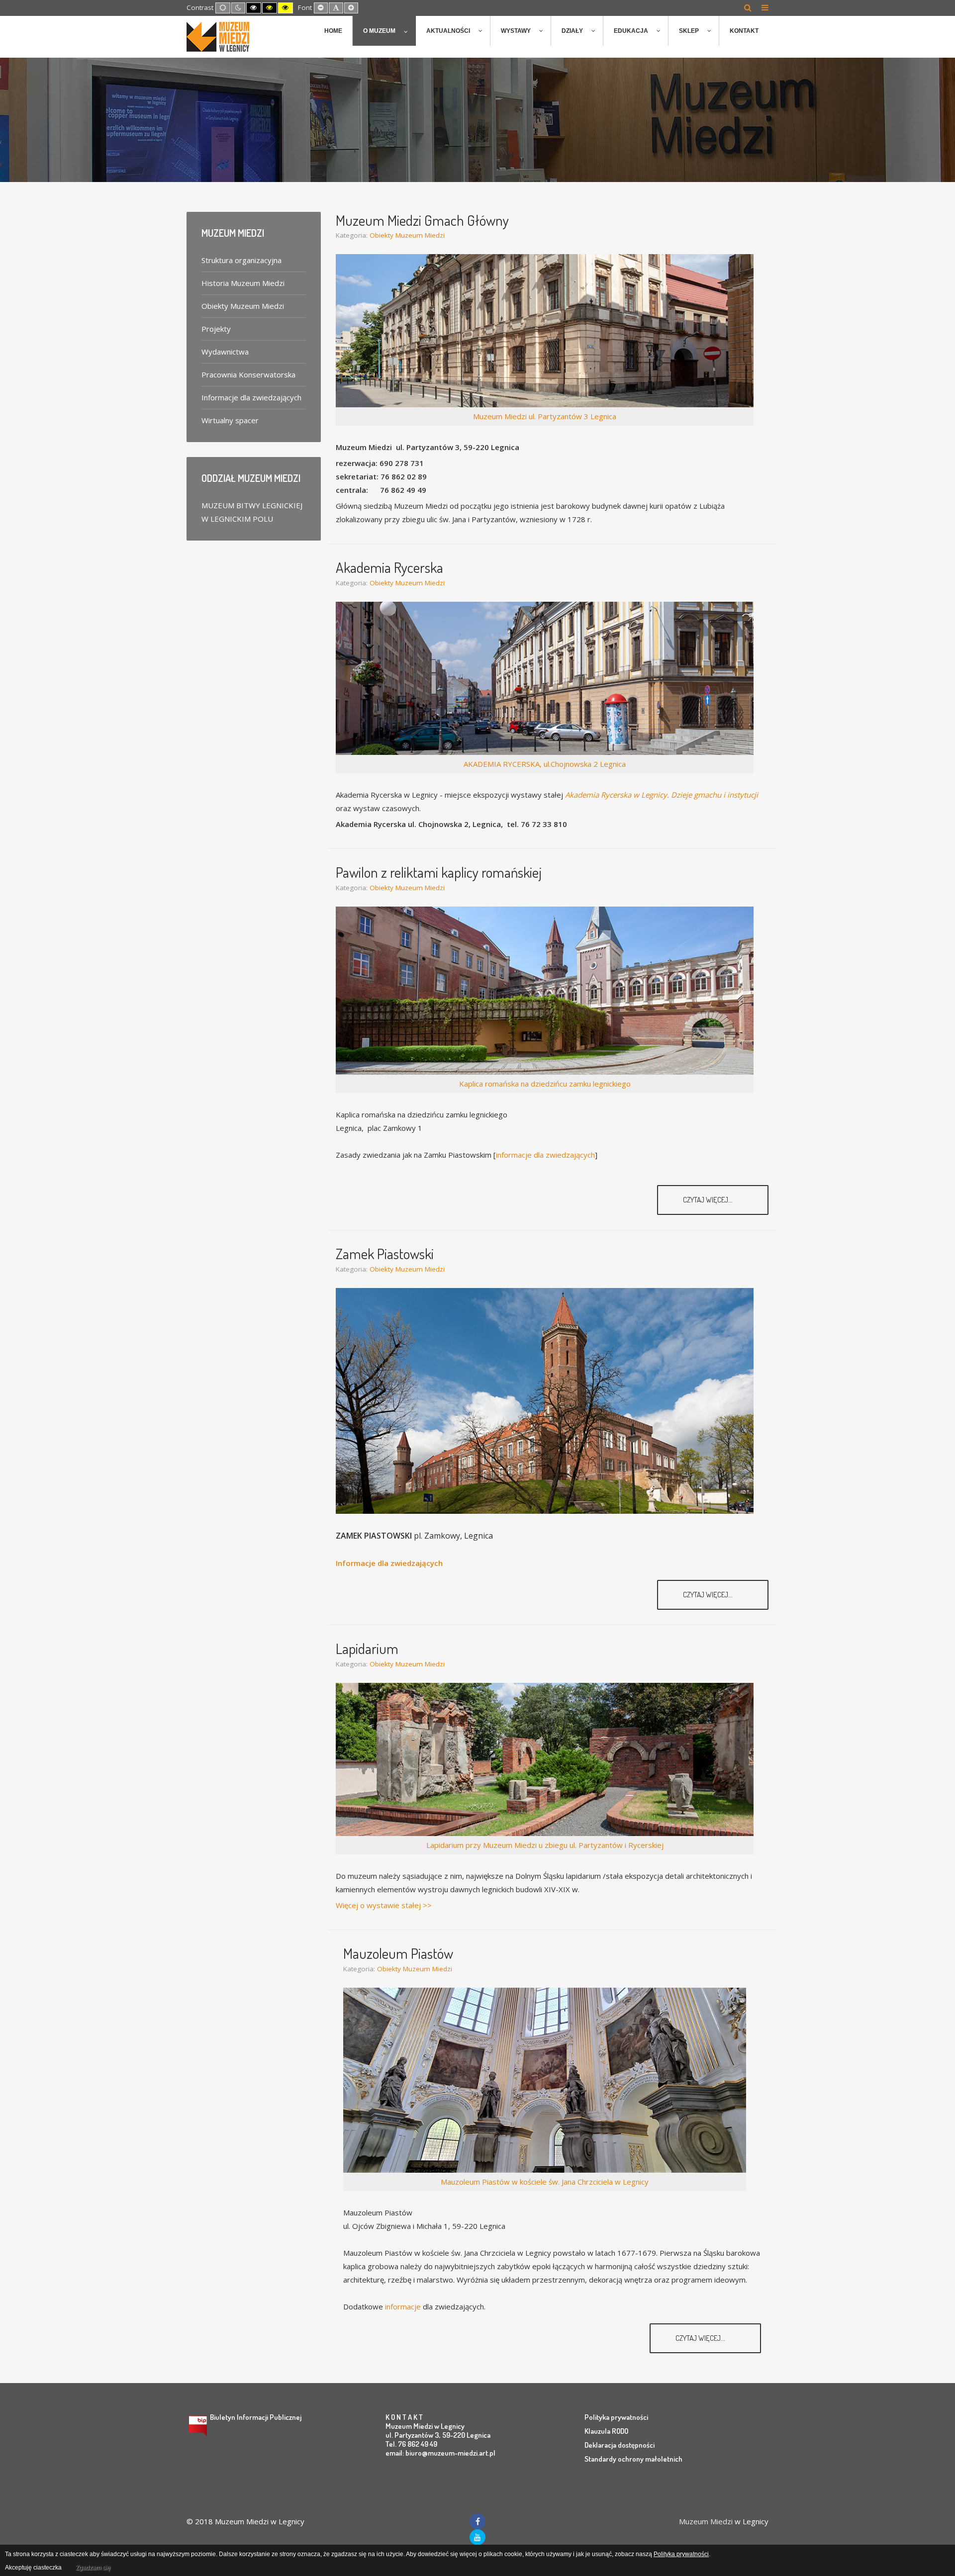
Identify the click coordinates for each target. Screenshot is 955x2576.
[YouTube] (477, 2537)
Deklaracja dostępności (620, 2445)
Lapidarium (367, 1648)
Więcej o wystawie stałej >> (384, 1905)
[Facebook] (477, 2521)
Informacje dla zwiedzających (389, 1563)
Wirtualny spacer (230, 420)
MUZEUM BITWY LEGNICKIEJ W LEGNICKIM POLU (252, 512)
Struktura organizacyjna (241, 260)
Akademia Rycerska (389, 567)
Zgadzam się (93, 2568)
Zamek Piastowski (385, 1253)
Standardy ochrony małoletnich (633, 2459)
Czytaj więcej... (709, 1200)
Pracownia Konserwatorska (248, 374)
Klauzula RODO (606, 2431)
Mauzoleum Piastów (398, 1953)
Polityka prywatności (616, 2417)
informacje (403, 2306)
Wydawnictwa (225, 352)
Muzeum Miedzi (706, 2521)
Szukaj (748, 7)
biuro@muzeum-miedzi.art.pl (450, 2453)
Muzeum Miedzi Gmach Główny (422, 220)
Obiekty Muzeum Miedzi (407, 235)
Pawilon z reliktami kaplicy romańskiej (439, 872)
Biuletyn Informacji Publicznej (256, 2417)
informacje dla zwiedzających (545, 1155)
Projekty (216, 329)
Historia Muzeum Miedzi (243, 283)
